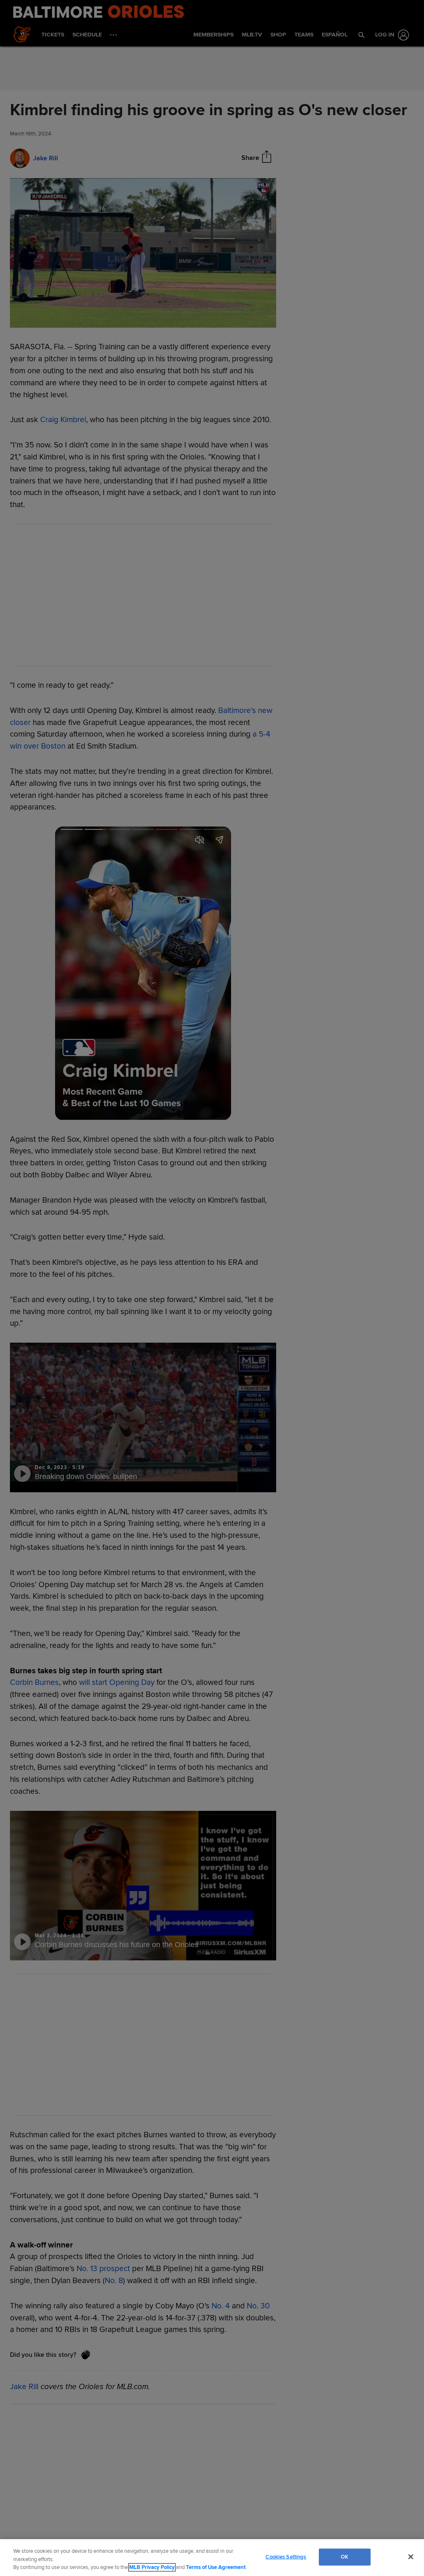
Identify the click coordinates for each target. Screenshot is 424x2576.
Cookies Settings (286, 2557)
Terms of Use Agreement (216, 2567)
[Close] (411, 2557)
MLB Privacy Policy (152, 2567)
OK (344, 2557)
